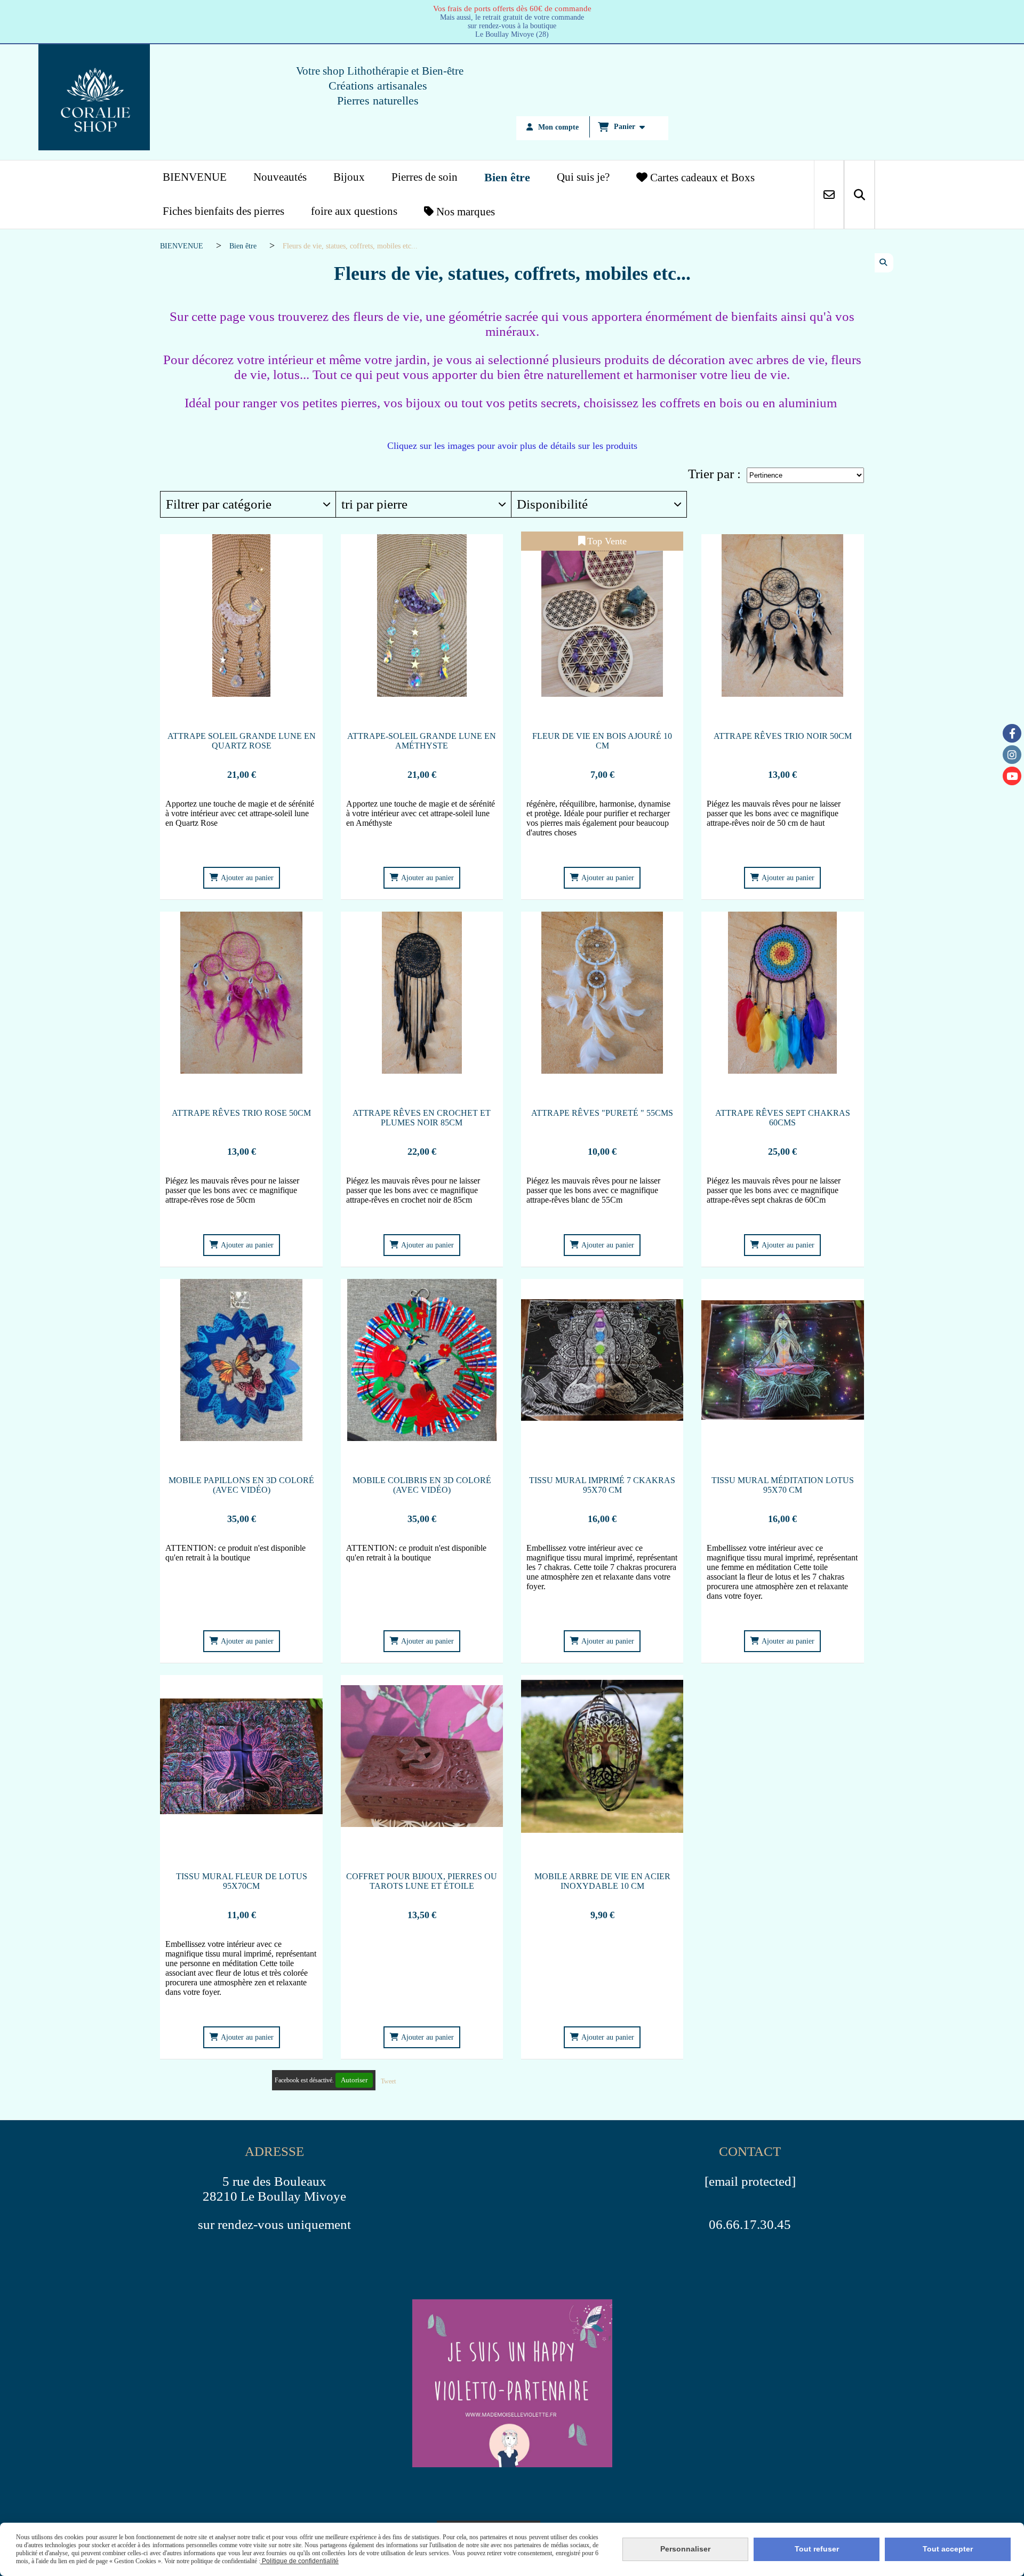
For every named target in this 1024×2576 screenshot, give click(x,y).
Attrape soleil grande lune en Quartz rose (242, 741)
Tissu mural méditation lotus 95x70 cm (783, 1485)
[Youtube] (1012, 776)
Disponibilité (552, 504)
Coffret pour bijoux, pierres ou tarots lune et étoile (422, 1881)
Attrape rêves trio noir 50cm (783, 736)
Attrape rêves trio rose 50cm (241, 1113)
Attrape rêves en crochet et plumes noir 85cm (422, 1118)
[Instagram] (1012, 755)
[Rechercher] (859, 195)
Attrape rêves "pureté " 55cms (602, 1113)
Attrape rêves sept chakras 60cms (783, 1118)
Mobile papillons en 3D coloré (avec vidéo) (241, 1485)
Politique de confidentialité (299, 2561)
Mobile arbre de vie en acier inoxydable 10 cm (602, 1881)
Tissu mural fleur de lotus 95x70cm (242, 1881)
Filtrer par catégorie (219, 504)
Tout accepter (948, 2549)
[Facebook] (1012, 733)
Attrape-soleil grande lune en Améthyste (422, 741)
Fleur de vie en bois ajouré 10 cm (602, 741)
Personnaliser (685, 2549)
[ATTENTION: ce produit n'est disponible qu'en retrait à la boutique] (241, 1360)
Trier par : (714, 474)
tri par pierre (374, 504)
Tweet (388, 2081)
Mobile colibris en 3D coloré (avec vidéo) (422, 1485)
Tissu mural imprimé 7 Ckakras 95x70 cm (602, 1485)
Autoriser (354, 2080)
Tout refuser (817, 2549)
